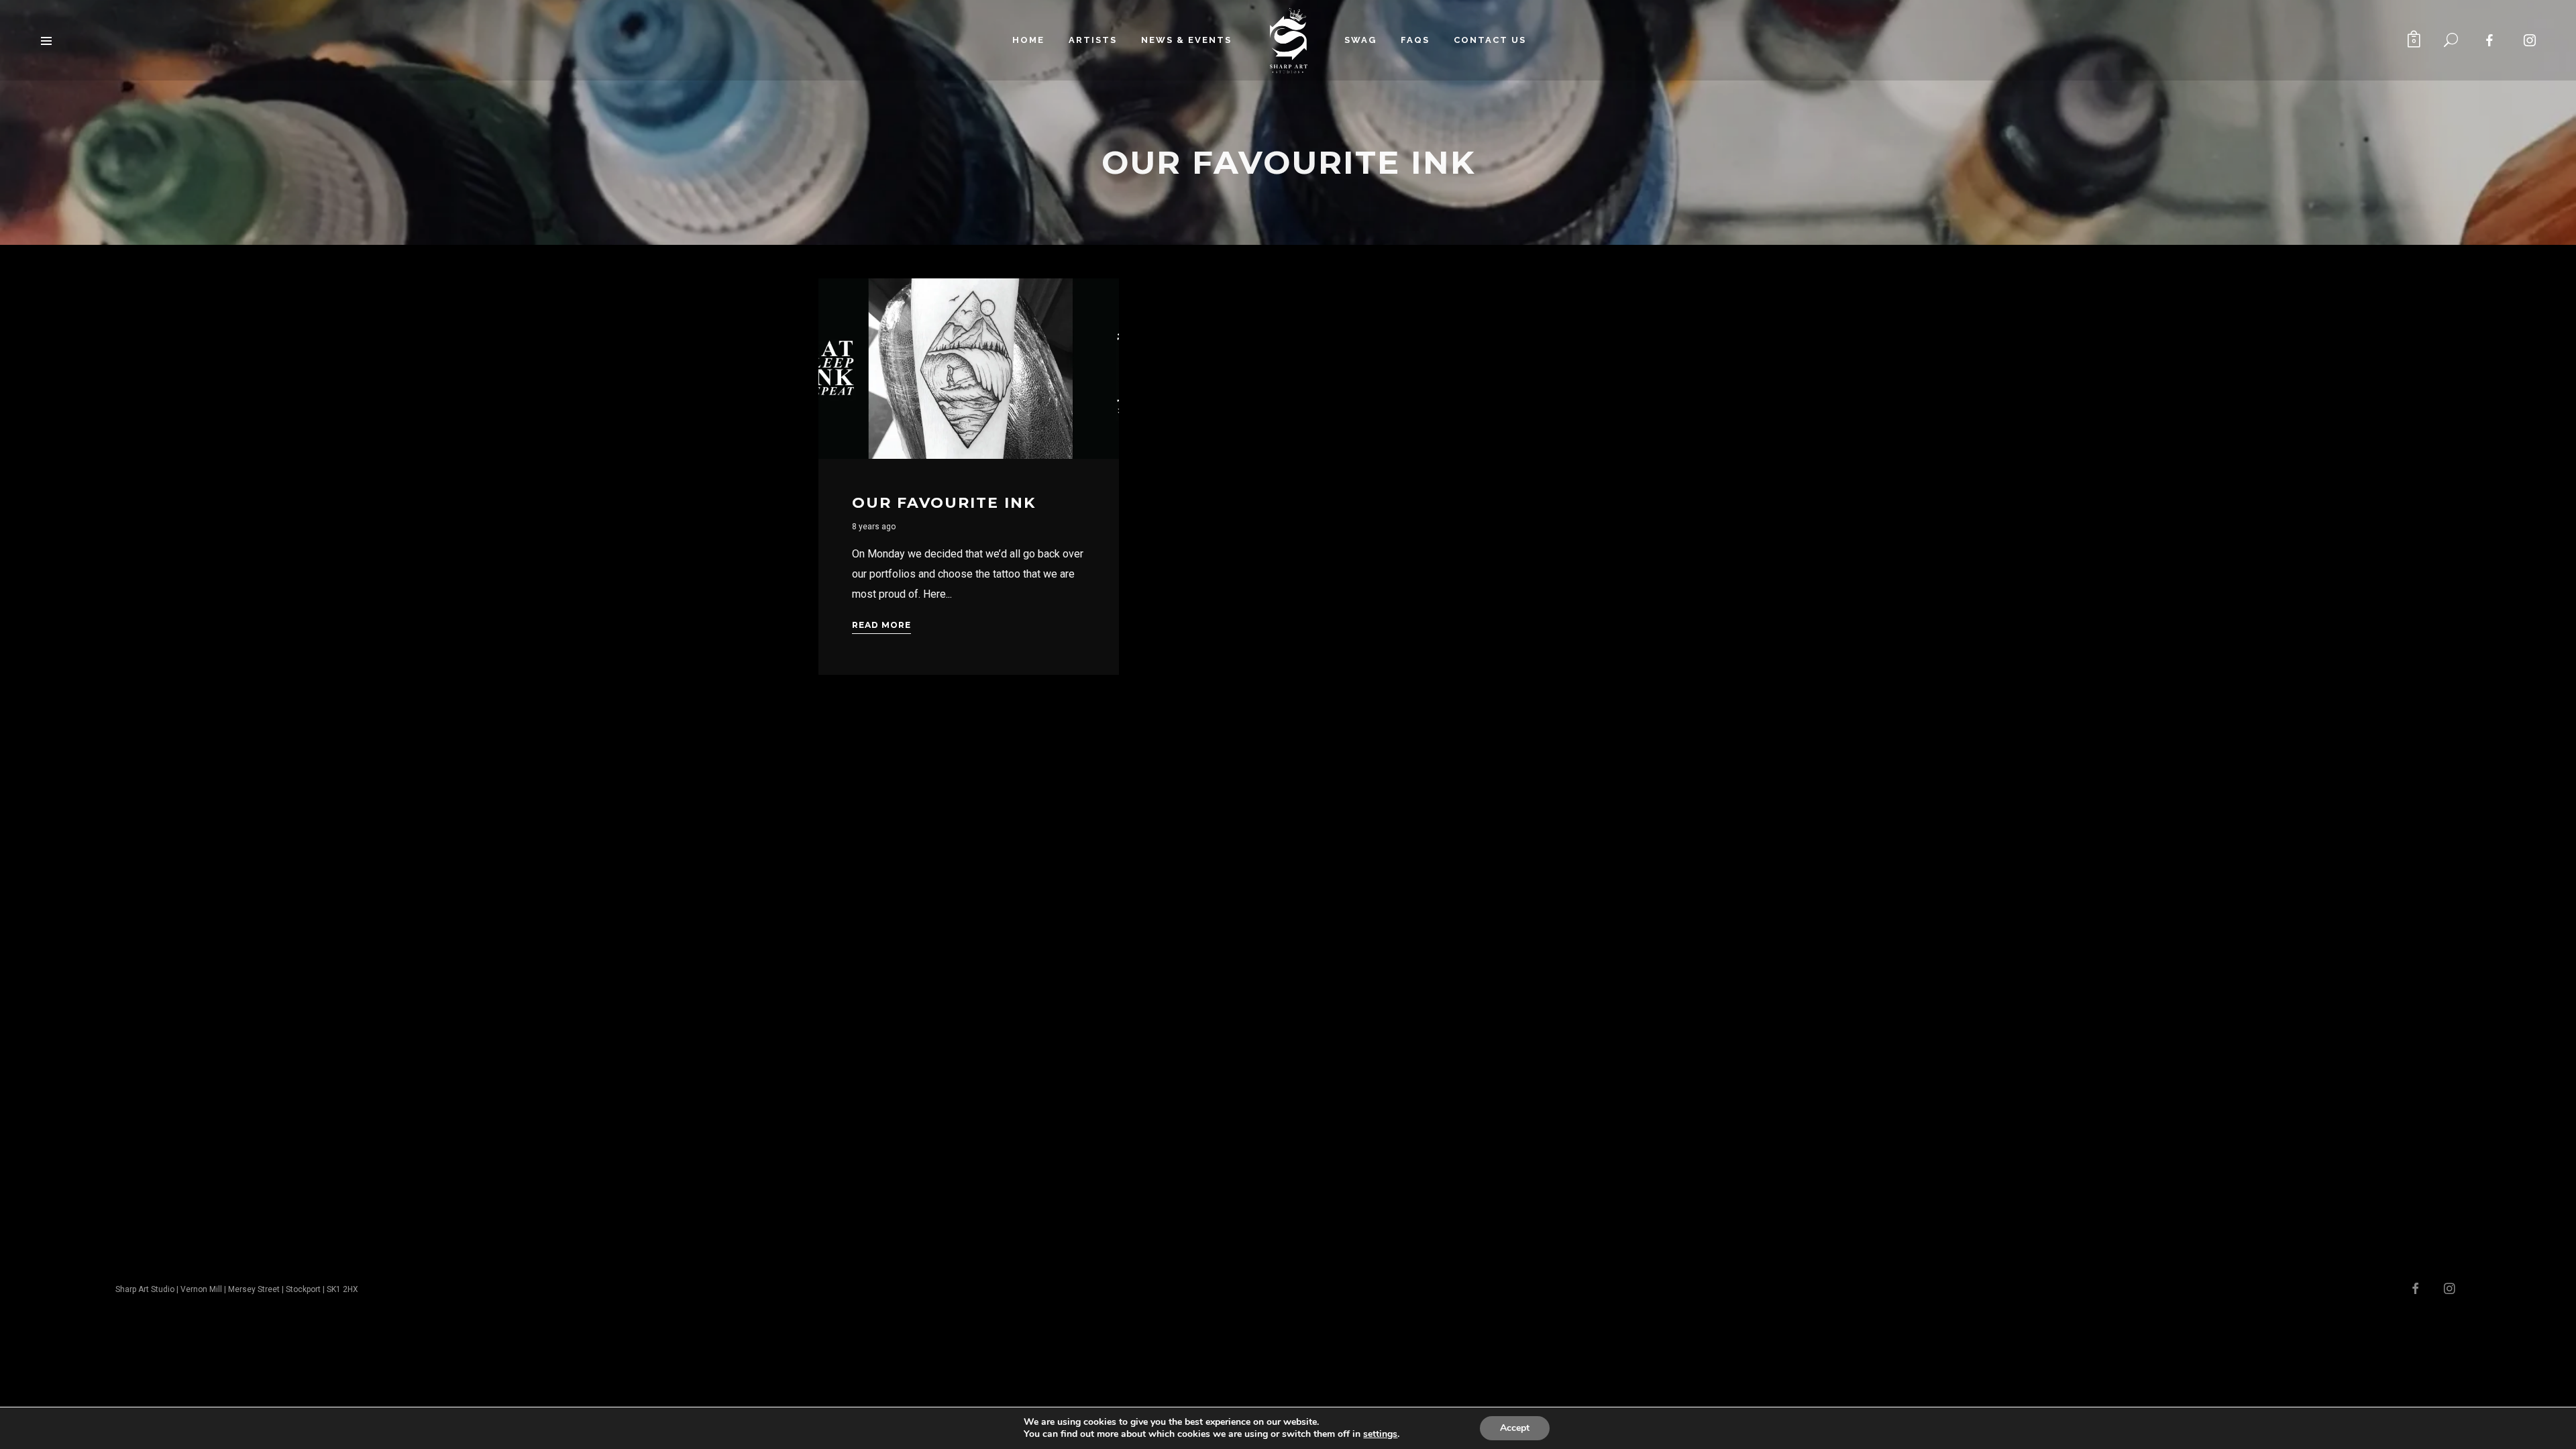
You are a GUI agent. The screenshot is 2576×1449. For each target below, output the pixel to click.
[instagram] (2530, 40)
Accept (1515, 1428)
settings (1380, 1434)
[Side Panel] (46, 40)
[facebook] (2490, 40)
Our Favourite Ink (944, 503)
